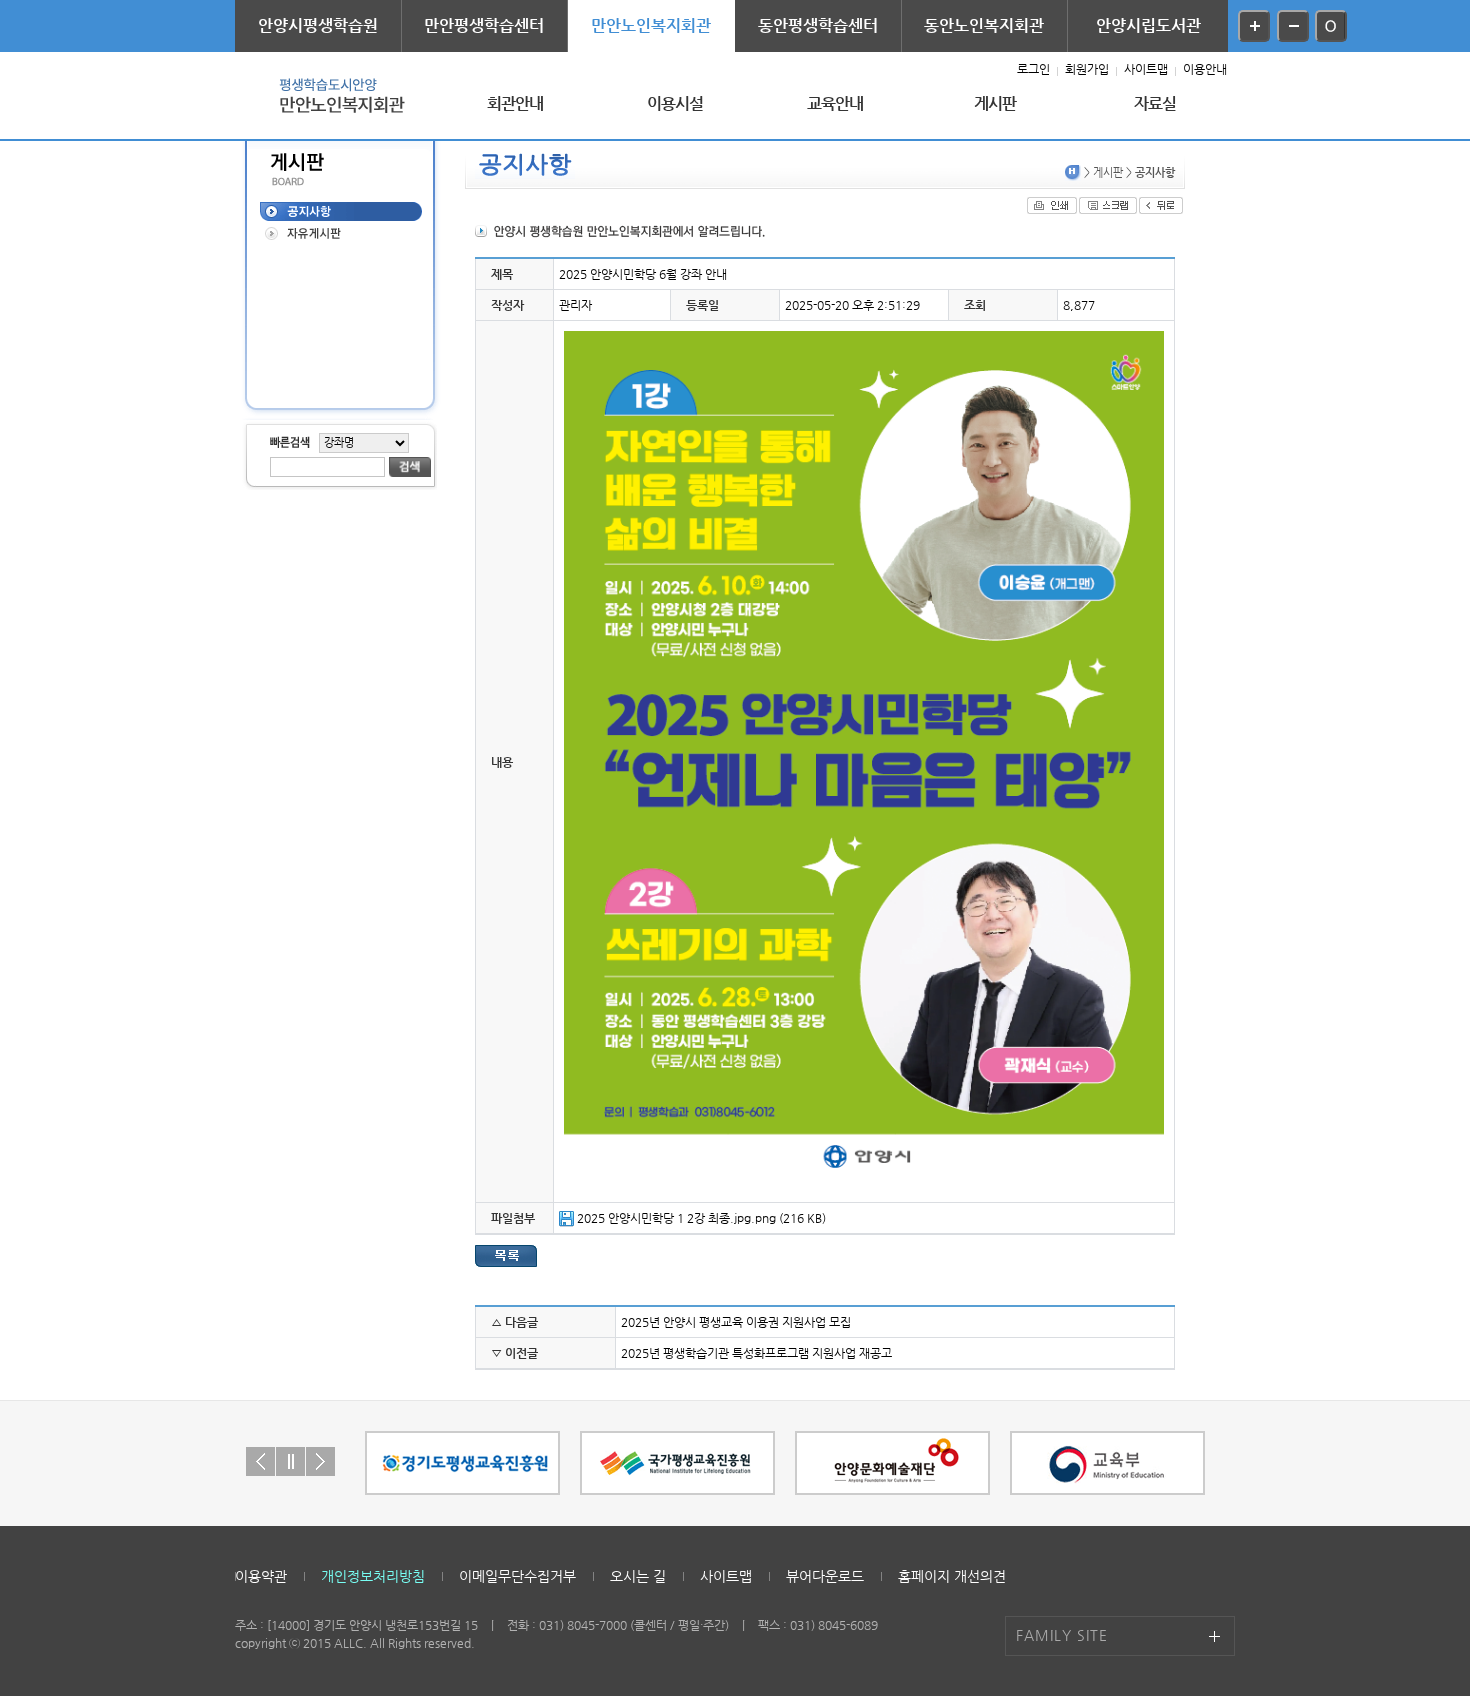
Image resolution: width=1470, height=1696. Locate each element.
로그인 (1033, 69)
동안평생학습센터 (818, 25)
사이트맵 (1146, 69)
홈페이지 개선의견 (952, 1576)
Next (320, 1461)
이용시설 (675, 103)
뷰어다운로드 (825, 1576)
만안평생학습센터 (484, 25)
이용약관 (261, 1576)
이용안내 (1205, 69)
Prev (260, 1461)
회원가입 (1087, 69)
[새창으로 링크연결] (462, 1463)
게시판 (995, 103)
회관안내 (515, 103)
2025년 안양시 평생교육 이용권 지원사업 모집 (736, 1322)
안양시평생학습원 (318, 25)
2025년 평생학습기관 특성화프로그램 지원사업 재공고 (756, 1353)
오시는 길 (638, 1576)
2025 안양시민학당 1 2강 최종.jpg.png (676, 1218)
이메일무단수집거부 (517, 1576)
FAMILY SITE (1062, 1635)
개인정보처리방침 (373, 1576)
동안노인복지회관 (984, 25)
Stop (290, 1461)
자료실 (1155, 103)
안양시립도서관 (1148, 25)
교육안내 (835, 103)
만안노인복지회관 (651, 25)
